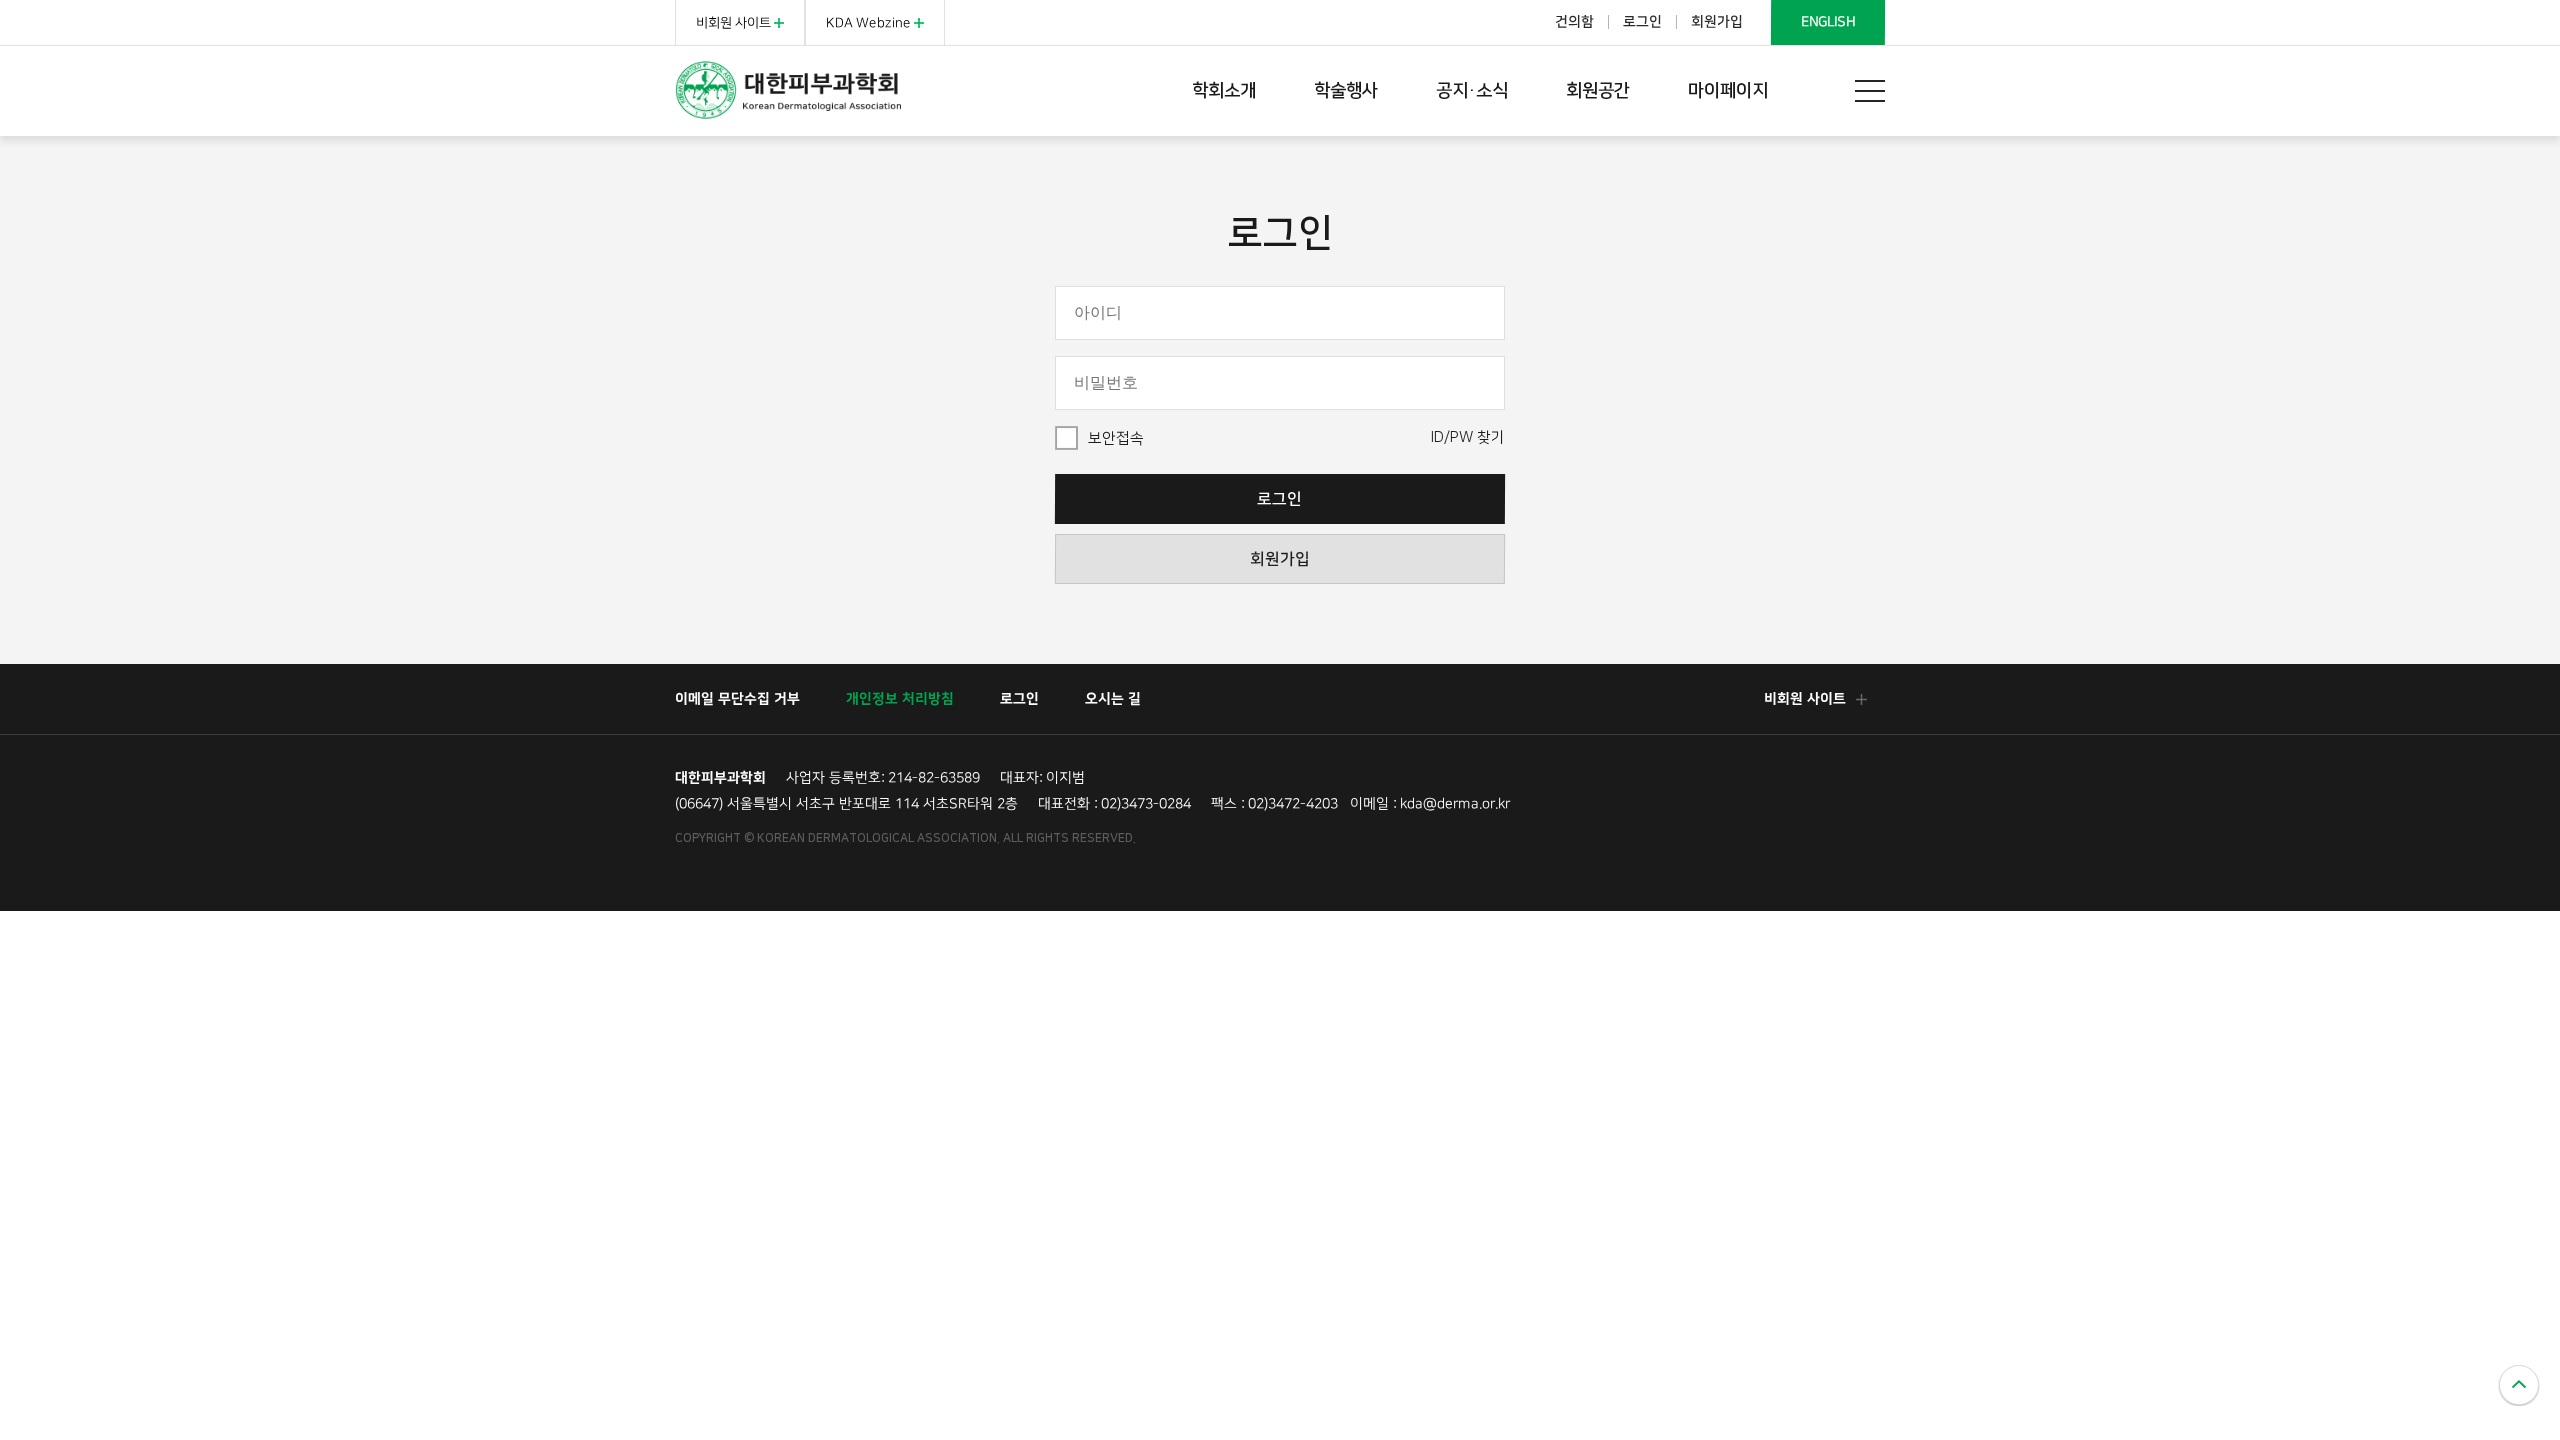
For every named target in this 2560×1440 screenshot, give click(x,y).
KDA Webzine (870, 23)
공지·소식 (1472, 91)
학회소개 (1224, 91)
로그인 (1642, 22)
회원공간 (1598, 91)
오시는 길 (1113, 699)
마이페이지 (1728, 91)
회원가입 (1717, 22)
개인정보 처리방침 (900, 699)
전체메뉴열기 (1870, 91)
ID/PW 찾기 (1468, 437)
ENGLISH (1828, 22)
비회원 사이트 (735, 23)
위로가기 (2519, 1385)
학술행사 (1346, 91)
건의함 (1574, 22)
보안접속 (1116, 438)
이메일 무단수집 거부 (737, 699)
